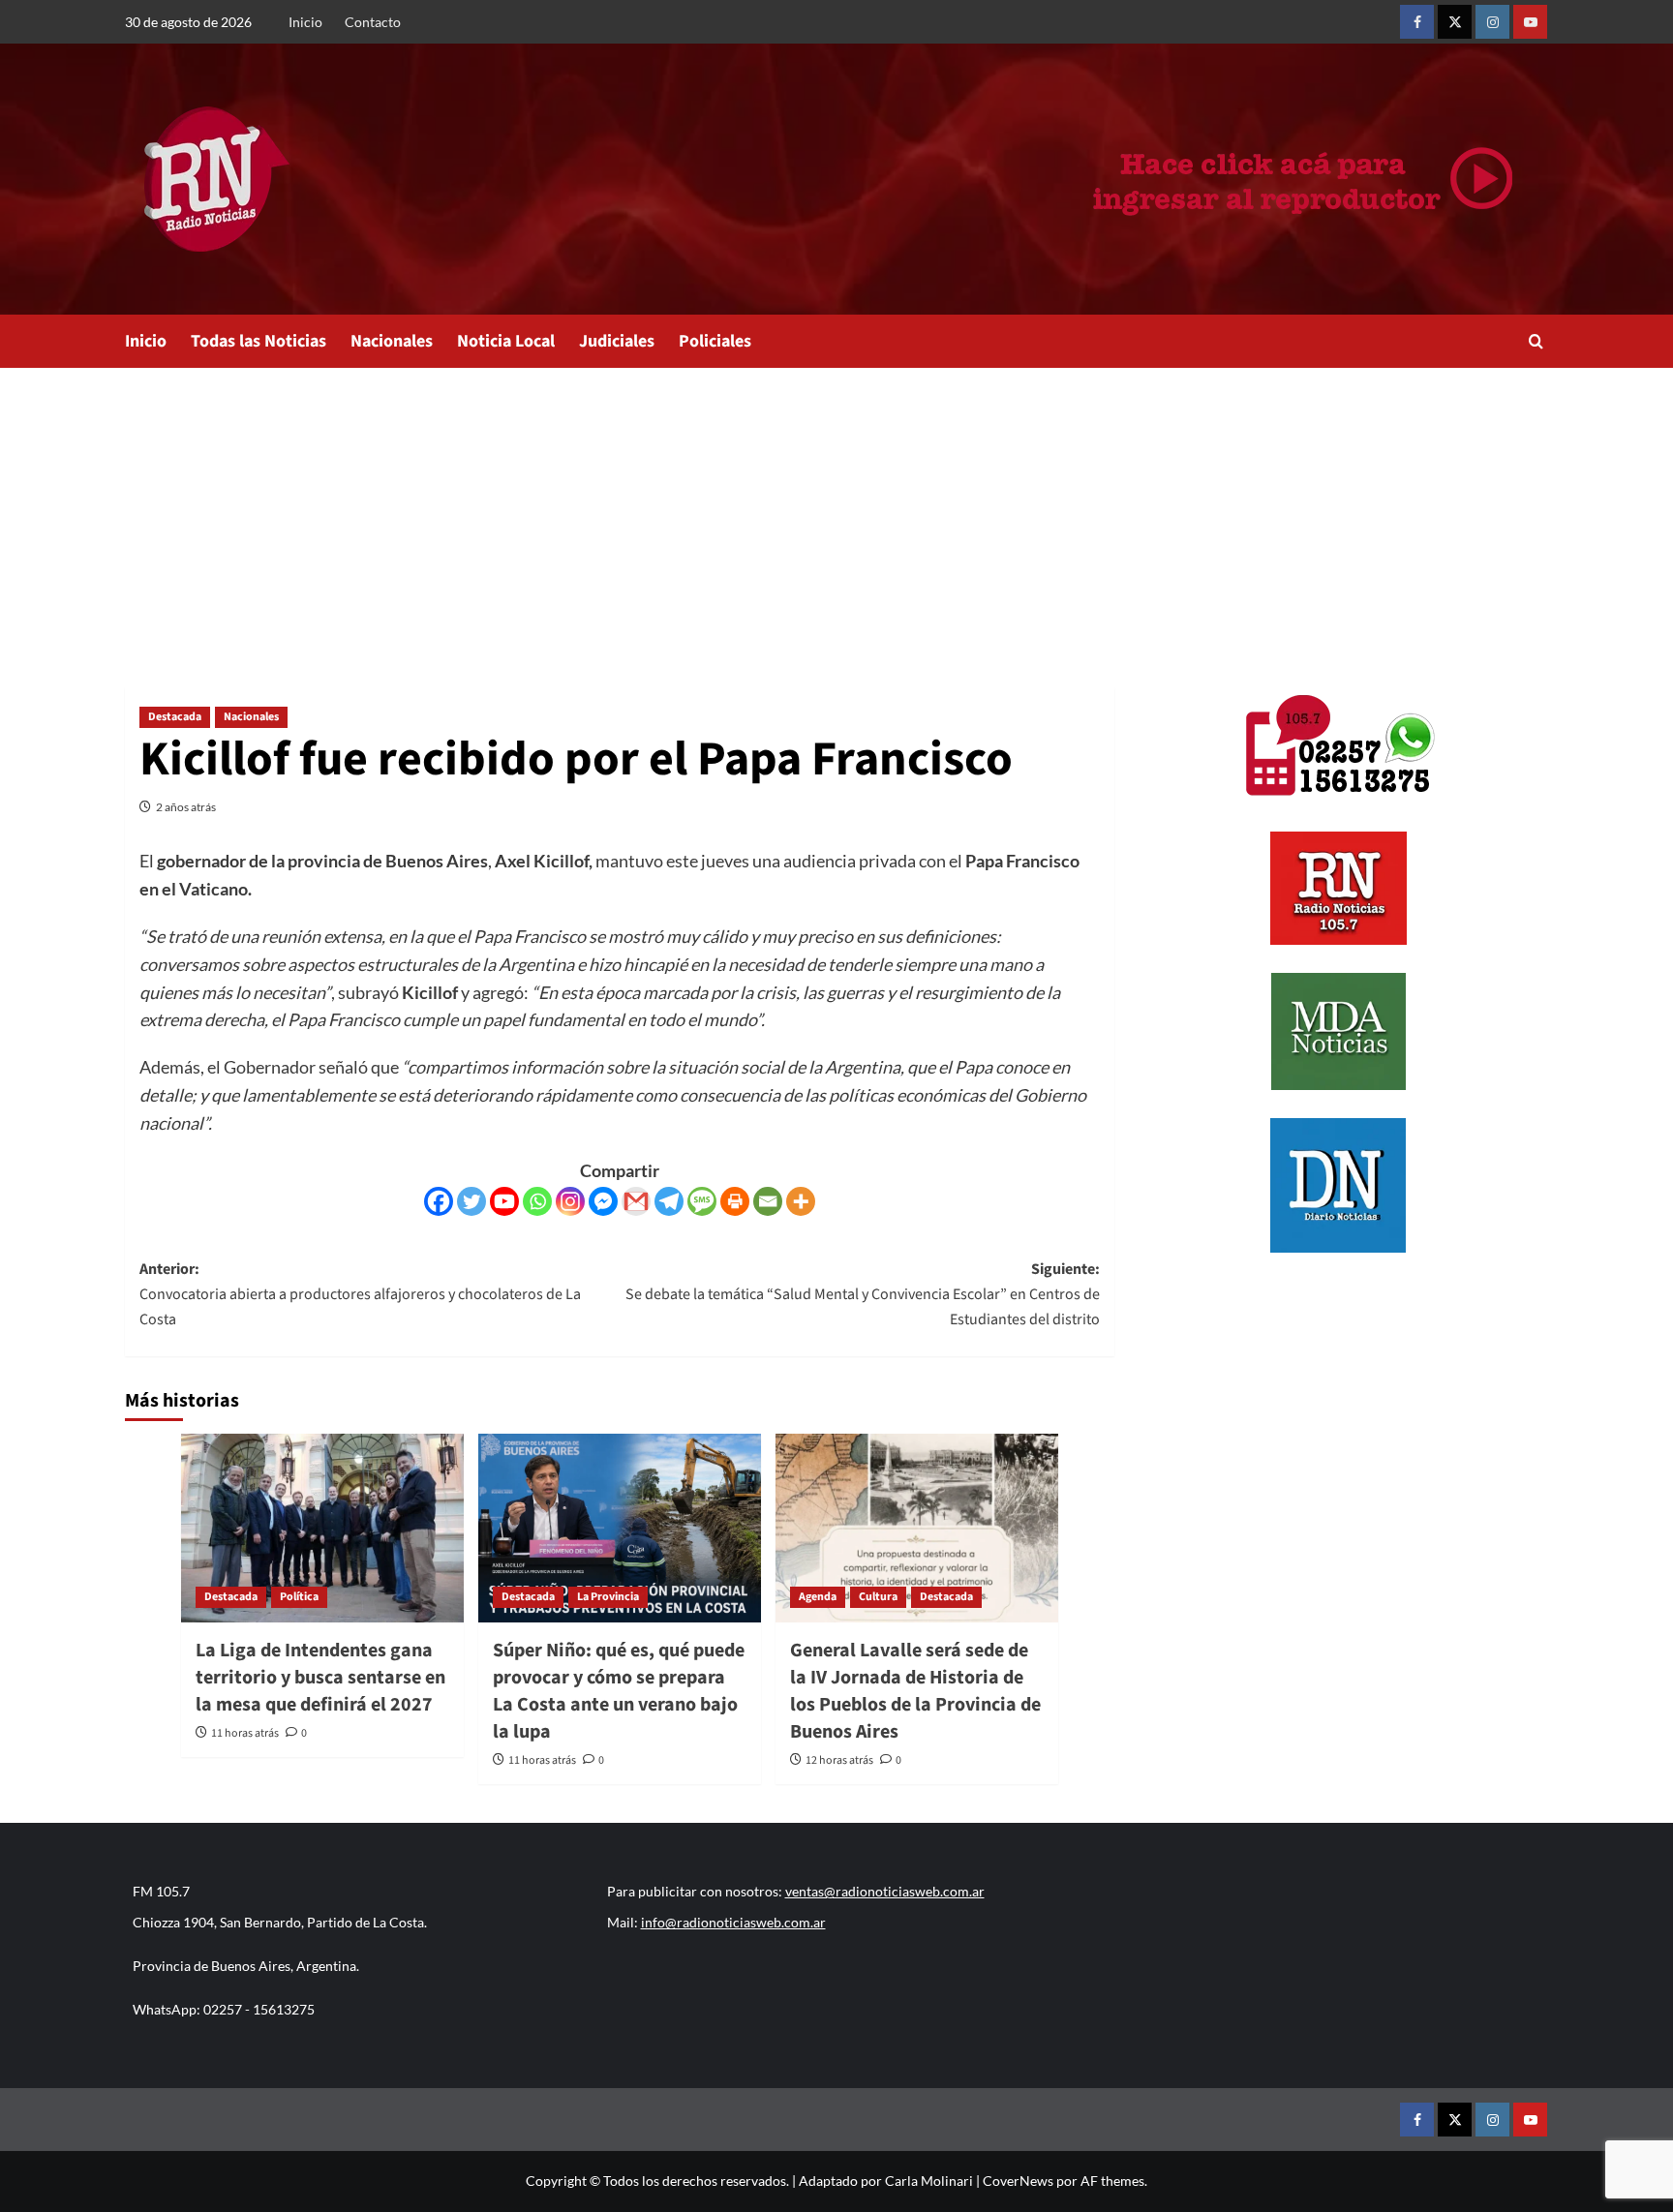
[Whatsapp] (537, 1201)
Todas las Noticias (259, 341)
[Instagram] (570, 1201)
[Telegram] (669, 1201)
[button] (1536, 341)
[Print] (735, 1201)
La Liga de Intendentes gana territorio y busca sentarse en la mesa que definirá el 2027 (320, 1678)
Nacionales (392, 341)
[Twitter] (471, 1201)
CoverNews (1018, 2181)
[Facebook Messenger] (603, 1201)
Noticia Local (506, 341)
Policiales (715, 341)
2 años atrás (186, 807)
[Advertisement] (836, 513)
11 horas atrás (245, 1733)
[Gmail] (636, 1201)
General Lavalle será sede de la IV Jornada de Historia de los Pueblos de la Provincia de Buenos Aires (915, 1691)
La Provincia (608, 1597)
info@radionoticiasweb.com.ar (733, 1922)
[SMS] (702, 1201)
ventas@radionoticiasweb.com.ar (885, 1891)
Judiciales (617, 341)
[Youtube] (504, 1201)
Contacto (373, 22)
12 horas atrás (839, 1760)
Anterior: (360, 1294)
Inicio (305, 22)
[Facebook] (439, 1201)
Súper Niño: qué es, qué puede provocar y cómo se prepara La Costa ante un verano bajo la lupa (619, 1691)
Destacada (175, 717)
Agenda (818, 1597)
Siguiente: (863, 1294)
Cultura (878, 1597)
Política (299, 1597)
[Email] (768, 1201)
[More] (801, 1201)
